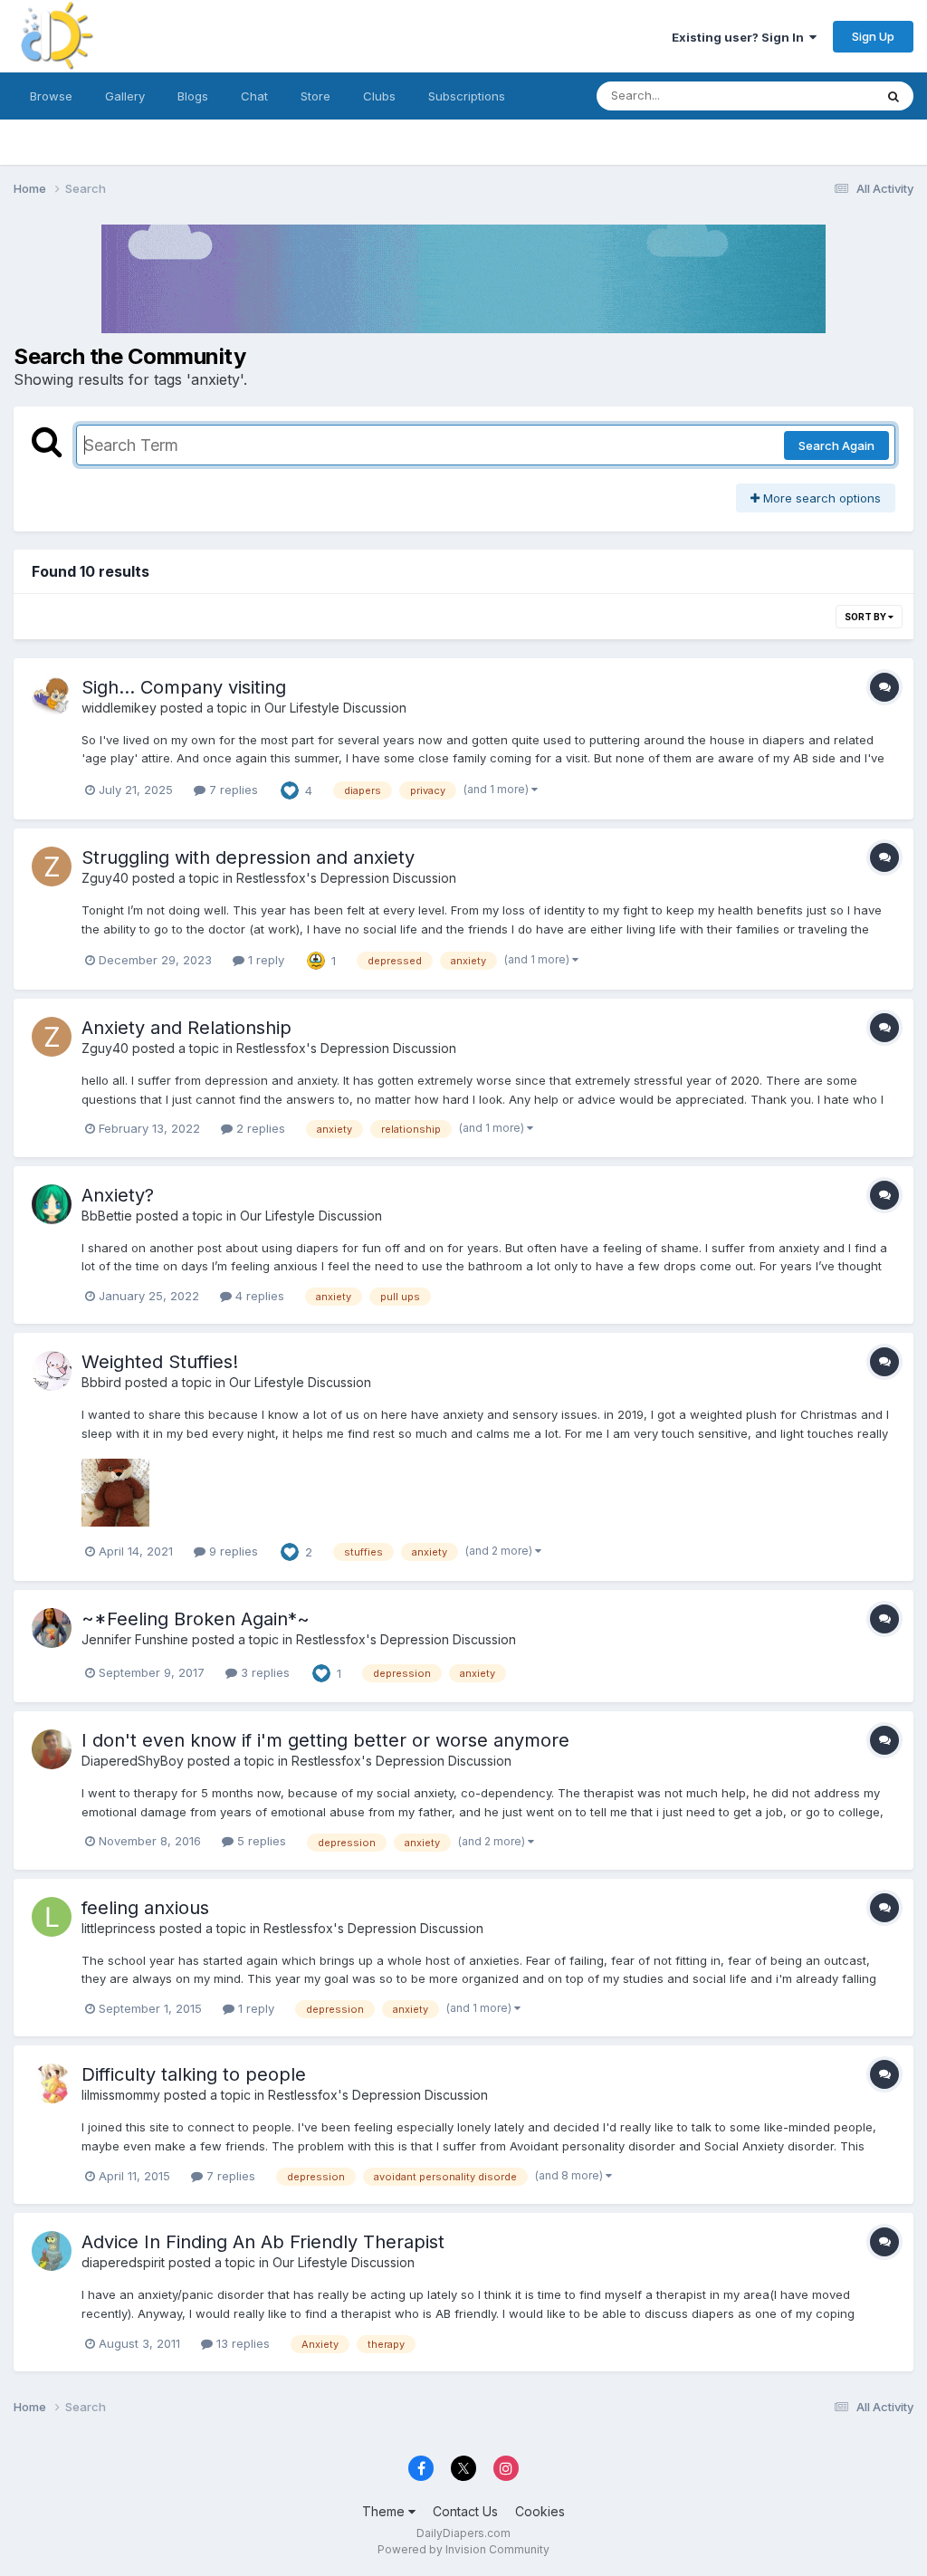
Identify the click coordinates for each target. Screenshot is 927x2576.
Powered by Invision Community (463, 2549)
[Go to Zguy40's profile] (52, 867)
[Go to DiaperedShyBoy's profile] (52, 1749)
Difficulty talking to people (194, 2074)
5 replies (260, 1841)
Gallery (125, 96)
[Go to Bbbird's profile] (52, 1371)
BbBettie (107, 1216)
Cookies (540, 2511)
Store (315, 96)
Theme (385, 2511)
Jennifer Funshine (135, 1639)
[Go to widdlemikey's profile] (52, 696)
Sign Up (873, 36)
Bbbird (101, 1382)
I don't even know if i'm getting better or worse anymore (325, 1740)
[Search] (894, 96)
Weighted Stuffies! (160, 1362)
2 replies (259, 1128)
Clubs (379, 96)
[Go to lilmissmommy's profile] (52, 2083)
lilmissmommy (121, 2095)
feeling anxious (145, 1908)
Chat (254, 96)
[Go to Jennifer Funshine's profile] (52, 1628)
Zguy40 (105, 878)
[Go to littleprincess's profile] (52, 1917)
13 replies (241, 2343)
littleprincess (119, 1928)
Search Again (836, 445)
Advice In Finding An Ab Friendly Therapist (263, 2242)
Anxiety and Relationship (186, 1028)
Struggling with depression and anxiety (248, 857)
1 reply (264, 960)
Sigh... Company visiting (184, 687)
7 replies (232, 790)
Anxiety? (118, 1195)
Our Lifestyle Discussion (335, 708)
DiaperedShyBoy (133, 1761)
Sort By (866, 617)
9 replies (232, 1551)
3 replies (263, 1672)
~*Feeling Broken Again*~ (196, 1619)
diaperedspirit (123, 2262)
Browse (51, 96)
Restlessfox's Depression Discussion (346, 878)
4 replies (258, 1296)
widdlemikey (119, 708)
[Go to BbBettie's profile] (52, 1204)
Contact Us (465, 2511)
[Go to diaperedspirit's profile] (52, 2251)
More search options (820, 498)
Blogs (193, 96)
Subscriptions (467, 96)
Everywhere (817, 96)
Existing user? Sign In (741, 37)
